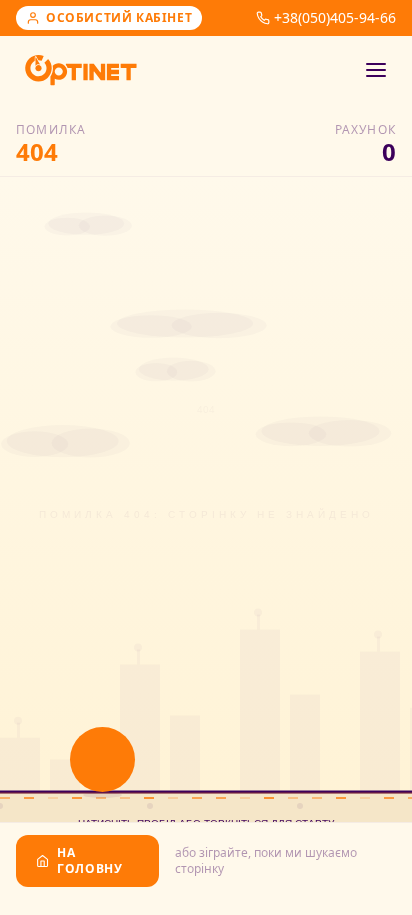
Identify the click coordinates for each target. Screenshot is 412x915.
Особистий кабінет (119, 17)
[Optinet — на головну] (81, 70)
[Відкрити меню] (376, 70)
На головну (89, 860)
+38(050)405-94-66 (335, 17)
